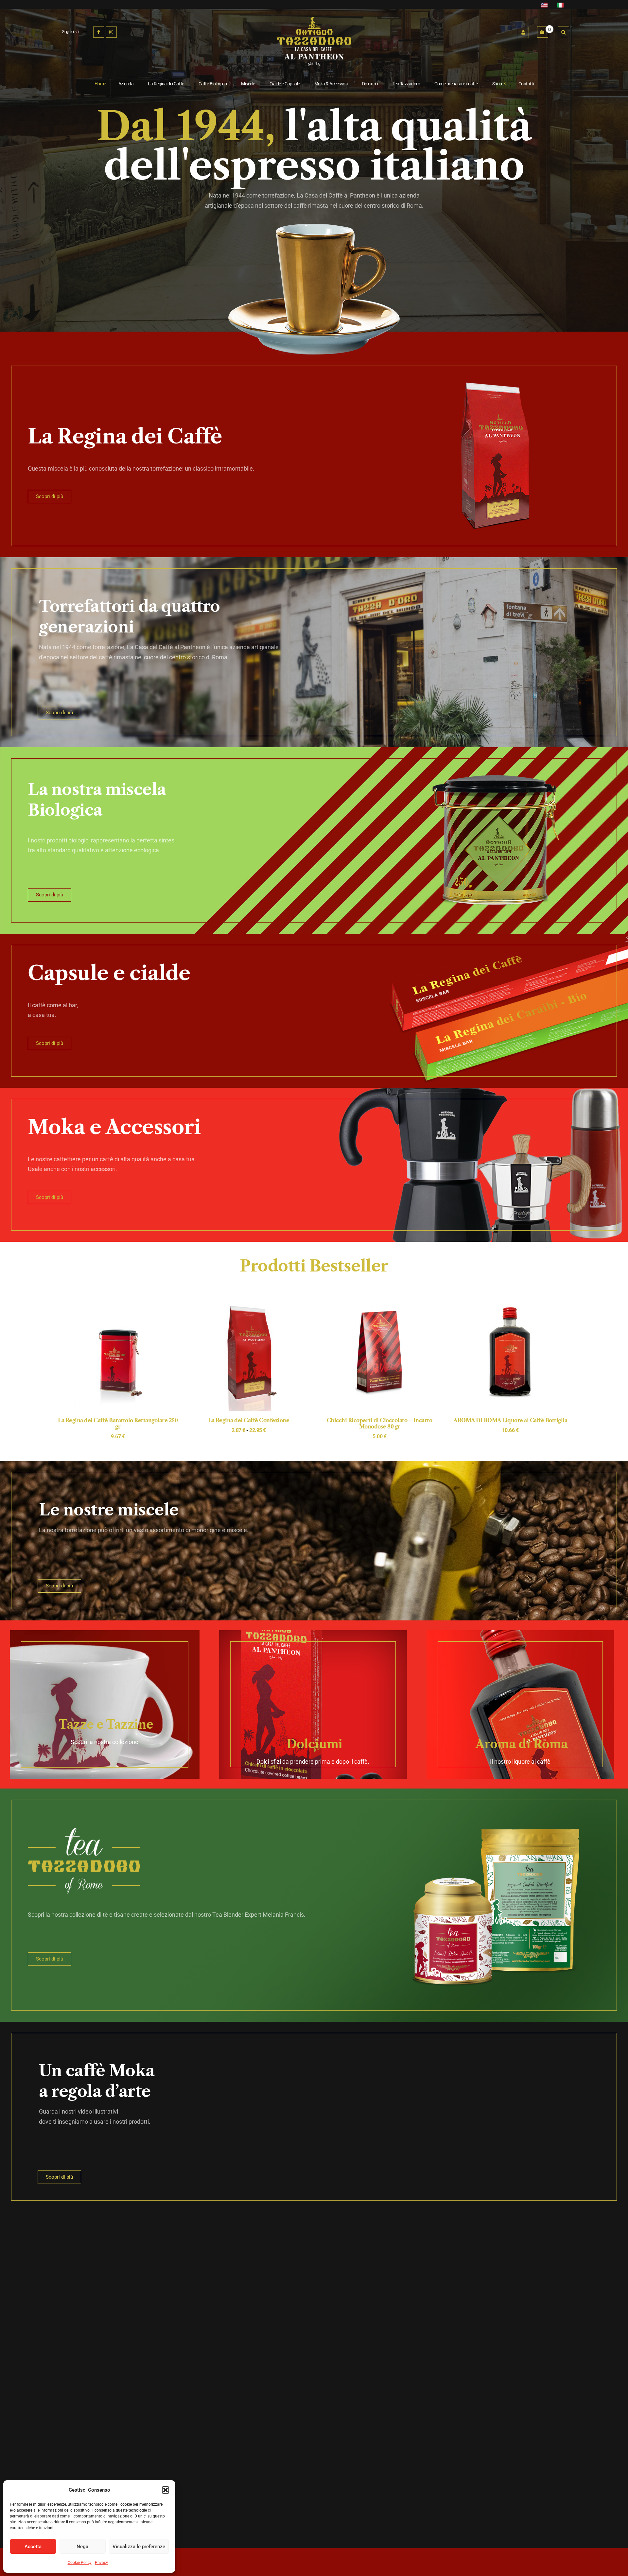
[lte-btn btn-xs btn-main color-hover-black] (379, 1360)
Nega (82, 2547)
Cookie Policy (80, 2563)
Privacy (101, 2563)
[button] (166, 2490)
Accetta (33, 2547)
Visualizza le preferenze (139, 2547)
